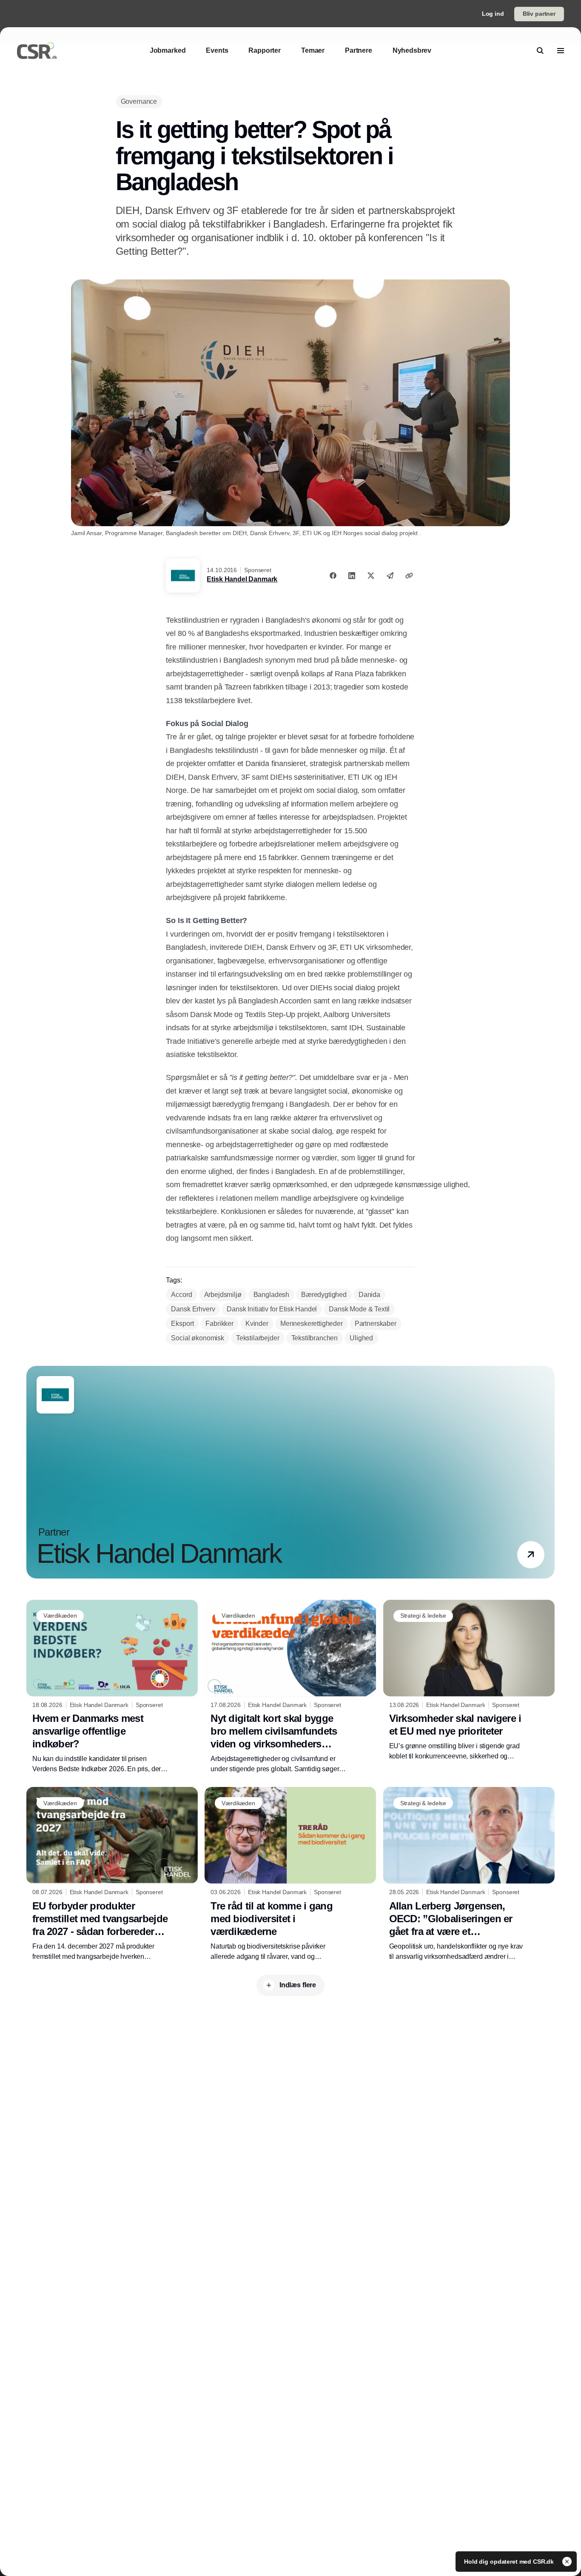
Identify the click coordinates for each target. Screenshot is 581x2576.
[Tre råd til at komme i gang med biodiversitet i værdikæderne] (290, 1874)
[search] (540, 51)
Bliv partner (539, 14)
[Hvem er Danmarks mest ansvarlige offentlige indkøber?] (112, 1687)
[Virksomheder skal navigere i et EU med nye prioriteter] (469, 1681)
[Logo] (37, 51)
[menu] (561, 51)
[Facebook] (333, 576)
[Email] (390, 576)
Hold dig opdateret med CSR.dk (510, 2562)
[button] (531, 1555)
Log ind (493, 14)
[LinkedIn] (352, 576)
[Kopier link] (409, 576)
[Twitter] (371, 576)
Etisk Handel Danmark (242, 579)
